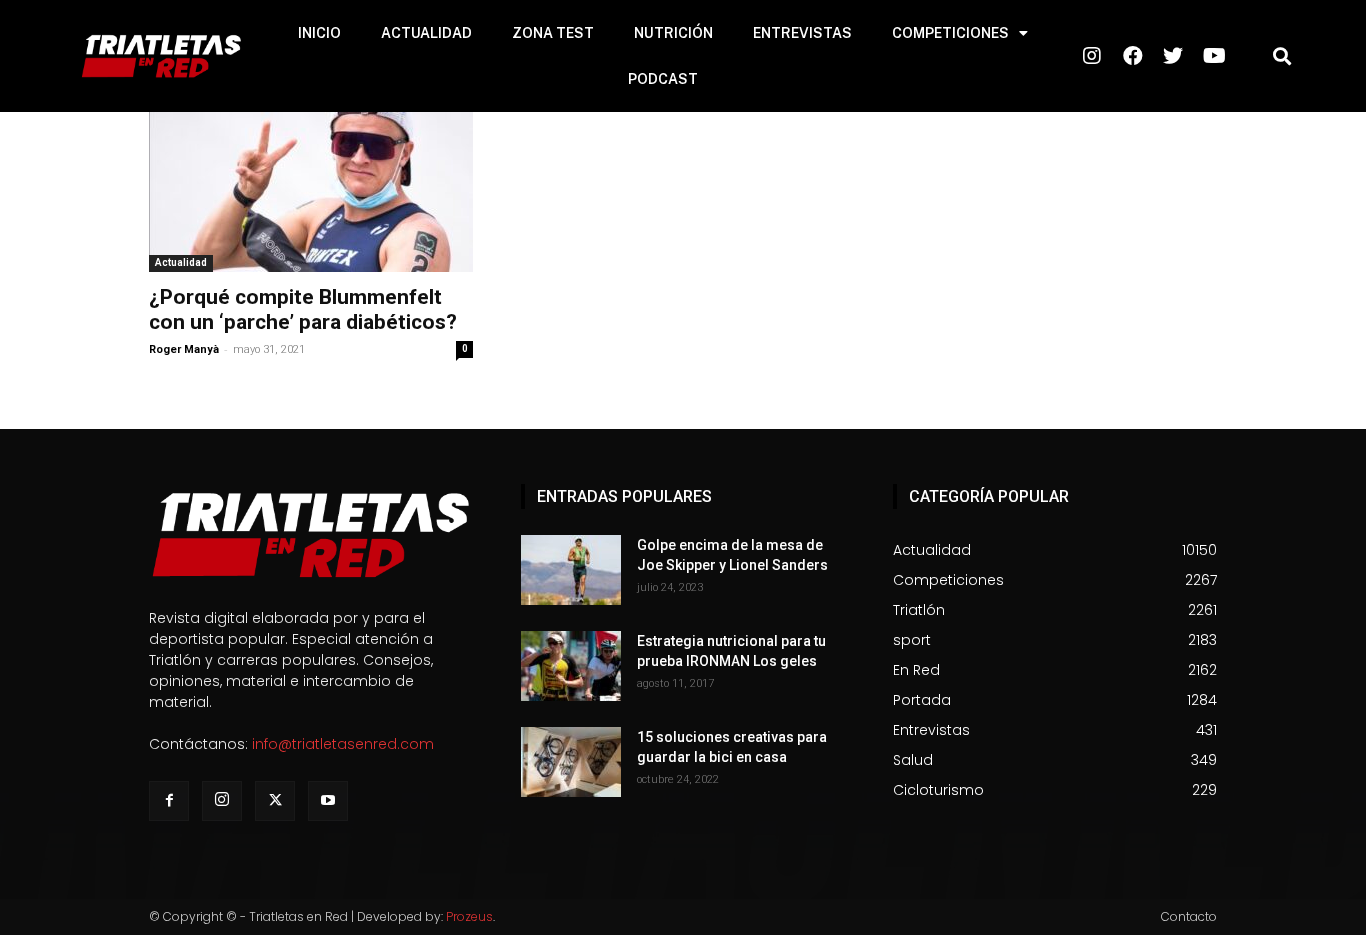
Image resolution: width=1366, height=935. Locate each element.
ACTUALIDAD (426, 33)
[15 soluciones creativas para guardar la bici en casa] (571, 762)
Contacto (1189, 916)
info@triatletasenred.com (343, 744)
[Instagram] (222, 801)
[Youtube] (328, 801)
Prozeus (469, 916)
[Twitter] (275, 801)
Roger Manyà (184, 349)
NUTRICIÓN (673, 33)
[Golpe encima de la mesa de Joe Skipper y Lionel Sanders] (571, 570)
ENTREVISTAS (802, 33)
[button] (1281, 56)
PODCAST (663, 79)
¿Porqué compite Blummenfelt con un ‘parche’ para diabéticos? (303, 309)
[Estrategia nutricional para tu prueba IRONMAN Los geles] (571, 666)
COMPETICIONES (950, 33)
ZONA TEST (553, 33)
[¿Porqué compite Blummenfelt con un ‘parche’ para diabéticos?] (311, 192)
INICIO (319, 33)
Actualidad (181, 262)
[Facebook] (169, 801)
